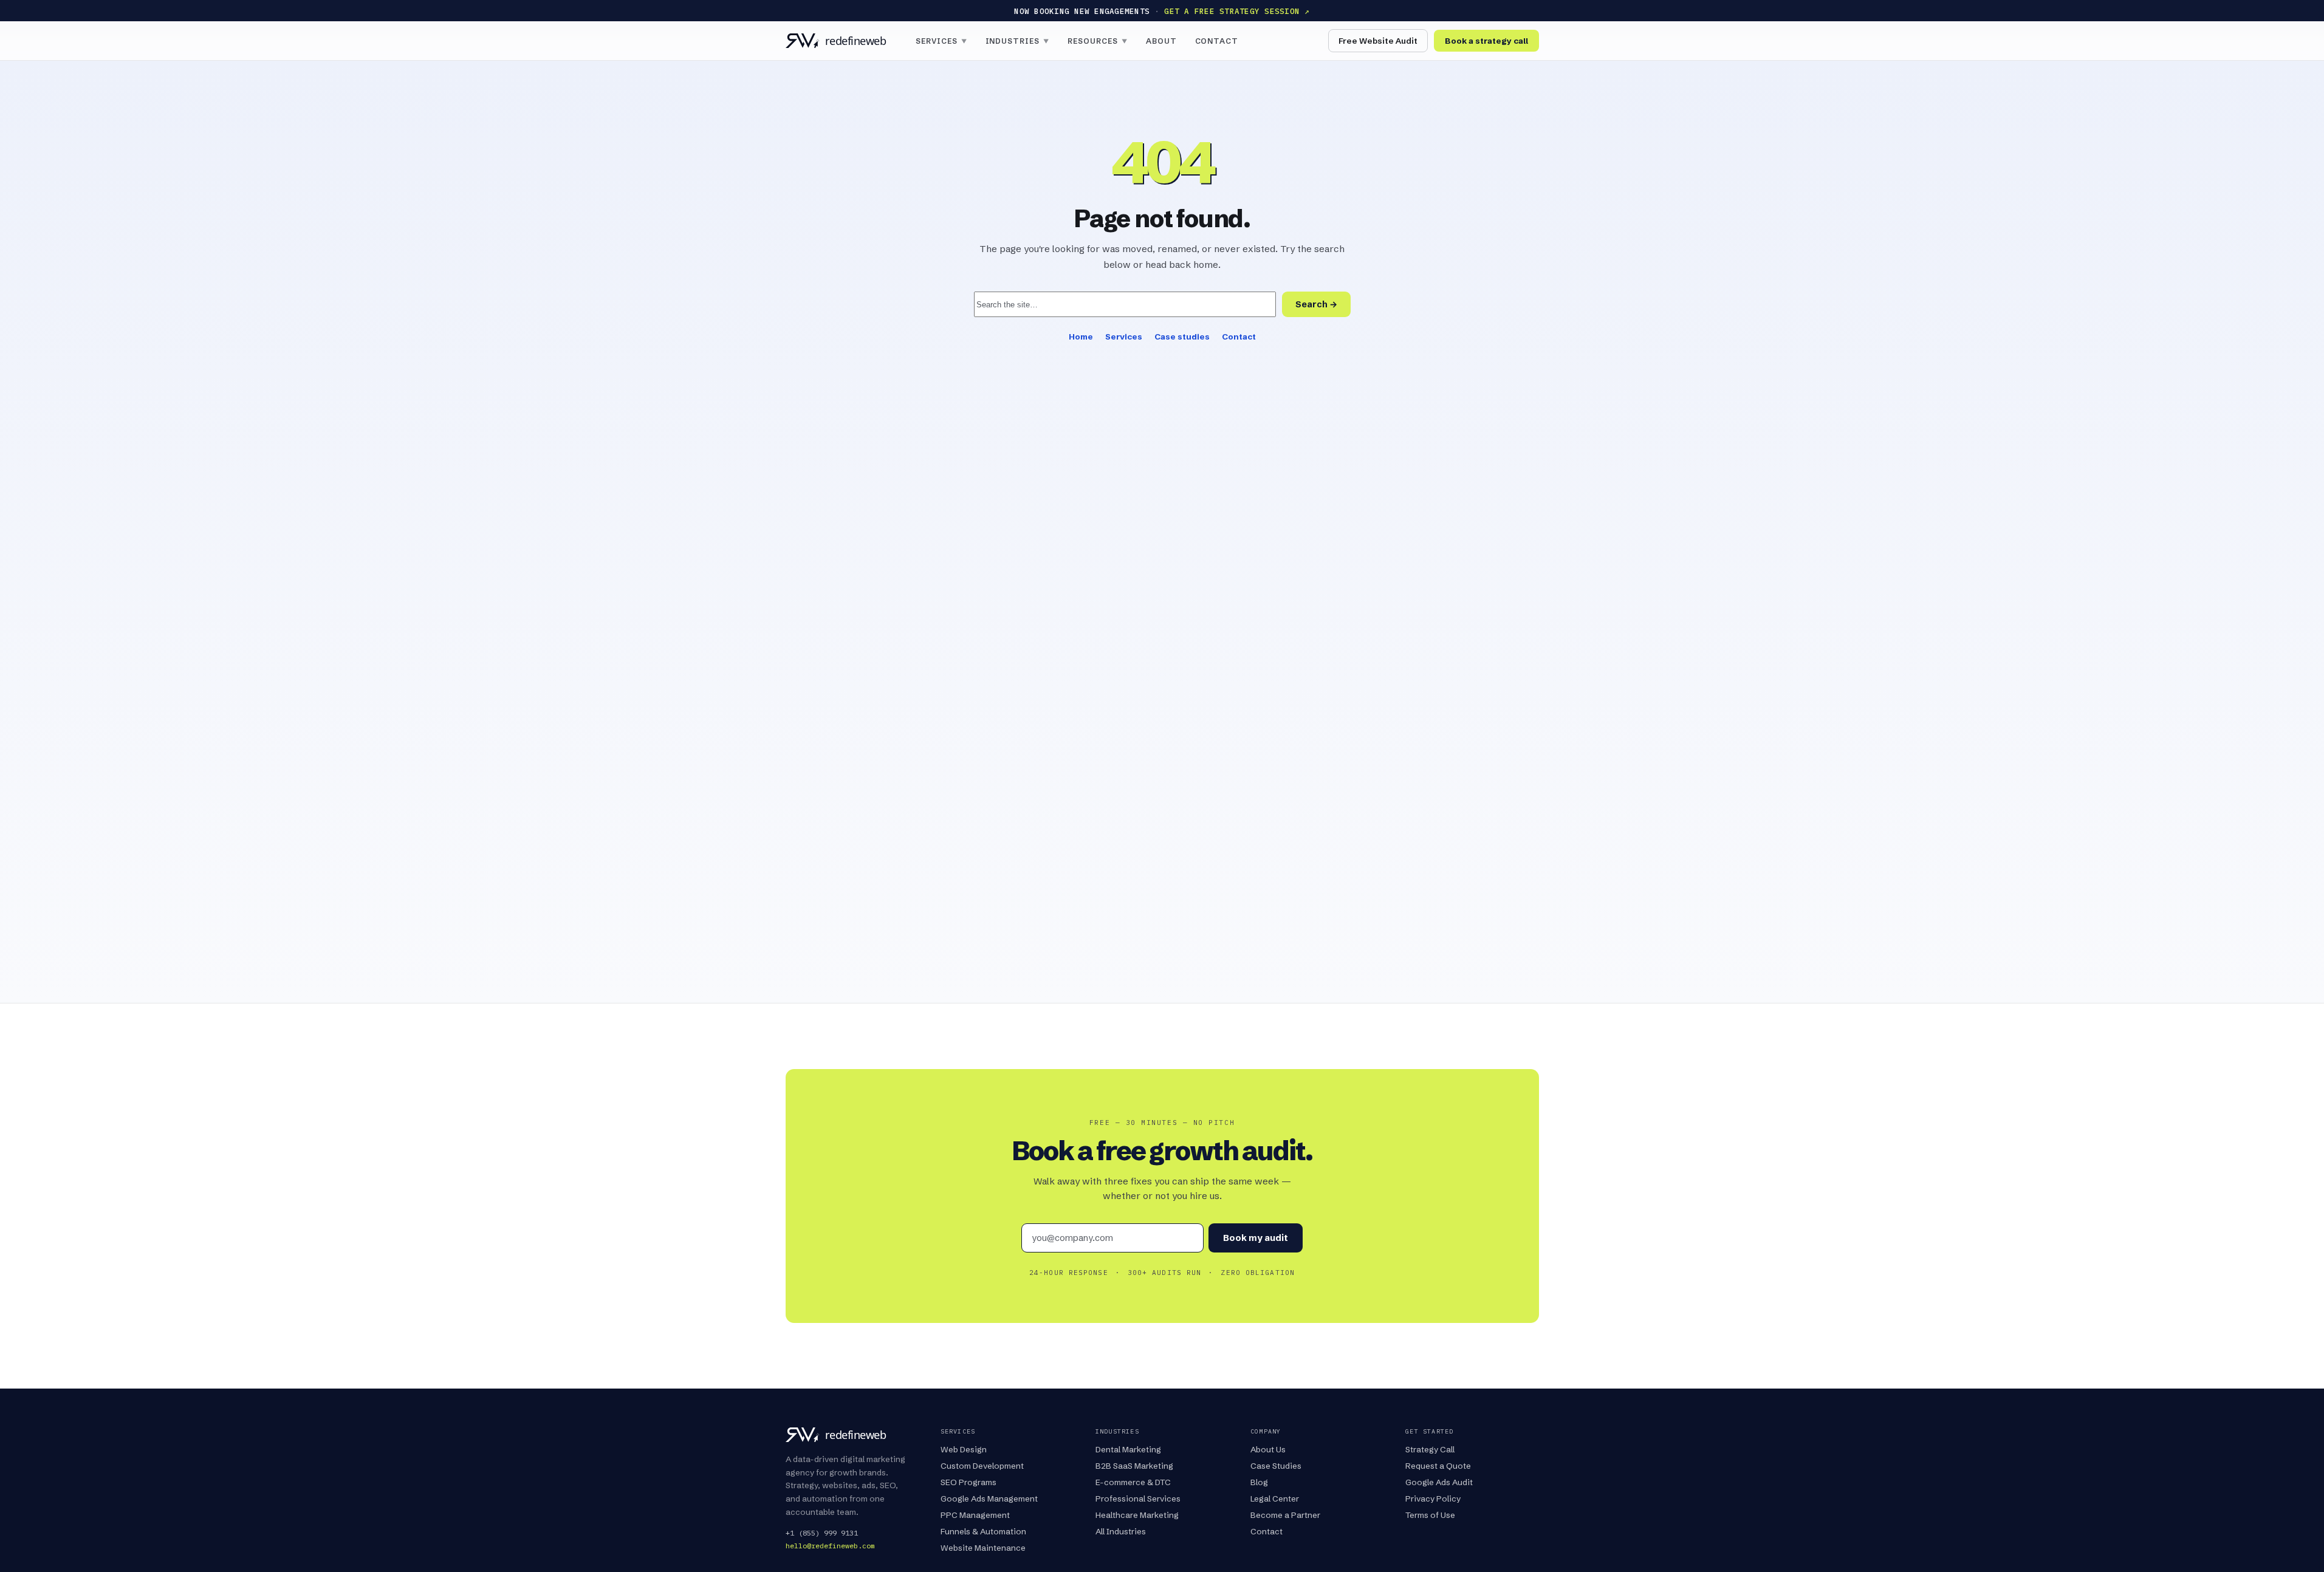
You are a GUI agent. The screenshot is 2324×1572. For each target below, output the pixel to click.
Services (941, 41)
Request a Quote (1438, 1466)
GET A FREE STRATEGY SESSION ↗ (1237, 11)
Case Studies (1276, 1466)
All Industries (1121, 1531)
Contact (1217, 41)
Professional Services (1138, 1499)
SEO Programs (968, 1482)
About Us (1268, 1449)
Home (1081, 337)
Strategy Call (1430, 1449)
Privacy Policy (1433, 1499)
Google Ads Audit (1439, 1482)
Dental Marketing (1128, 1449)
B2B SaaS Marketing (1134, 1466)
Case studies (1182, 337)
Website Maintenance (983, 1548)
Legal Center (1275, 1499)
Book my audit (1256, 1238)
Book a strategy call (1486, 41)
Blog (1259, 1482)
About (1161, 41)
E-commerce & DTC (1133, 1482)
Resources (1098, 41)
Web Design (964, 1449)
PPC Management (975, 1515)
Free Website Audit (1378, 41)
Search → (1316, 304)
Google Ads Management (989, 1499)
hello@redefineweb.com (830, 1546)
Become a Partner (1285, 1515)
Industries (1018, 41)
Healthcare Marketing (1137, 1515)
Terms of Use (1430, 1515)
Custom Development (982, 1466)
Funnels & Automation (983, 1531)
